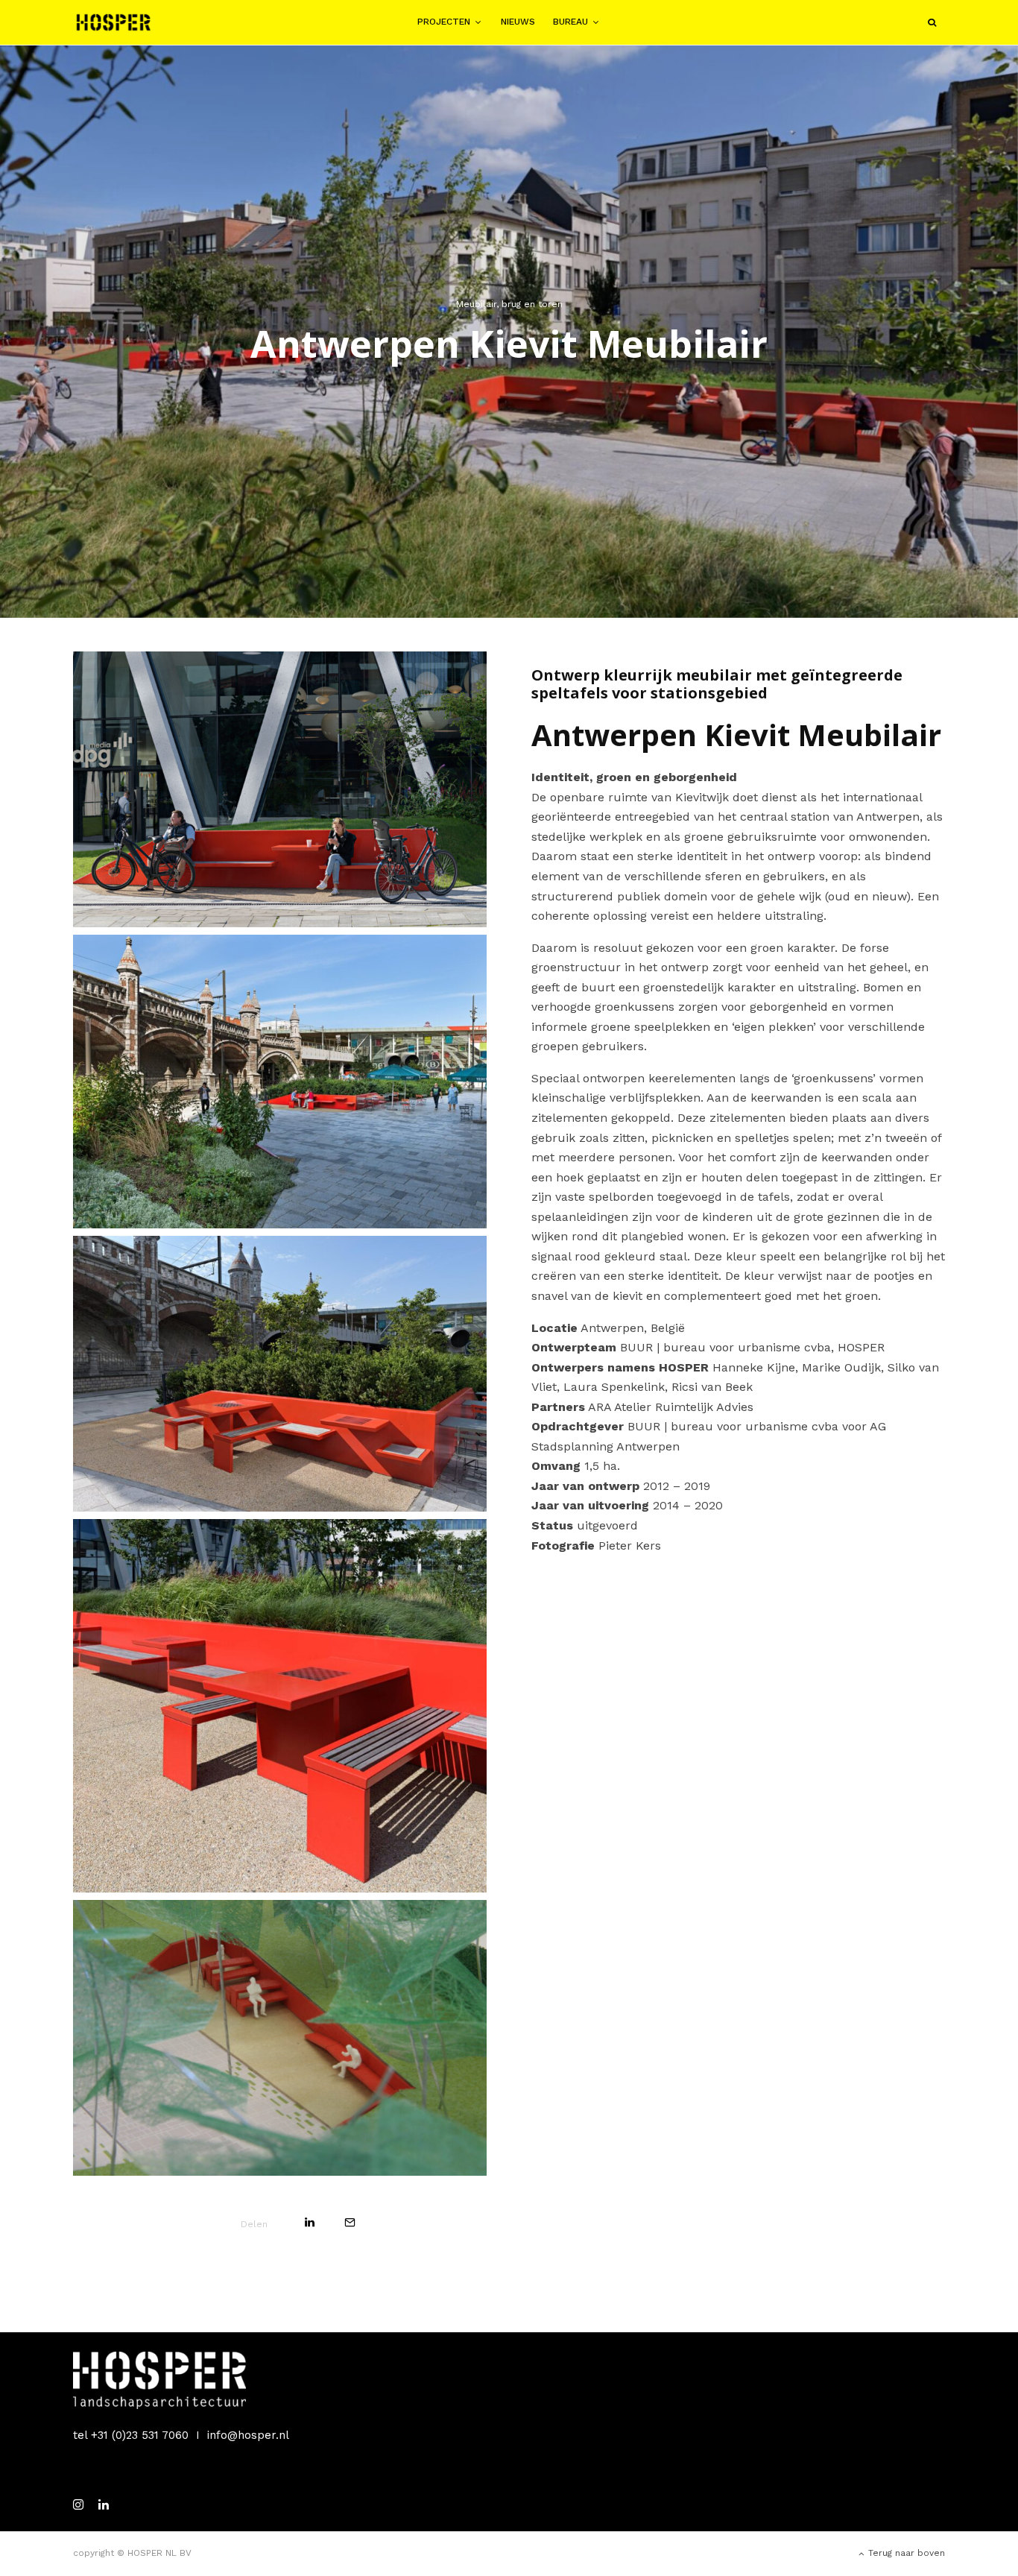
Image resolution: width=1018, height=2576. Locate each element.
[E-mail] (350, 2222)
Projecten (444, 22)
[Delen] (310, 2222)
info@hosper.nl (248, 2435)
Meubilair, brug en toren (509, 304)
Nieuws (518, 22)
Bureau (570, 22)
